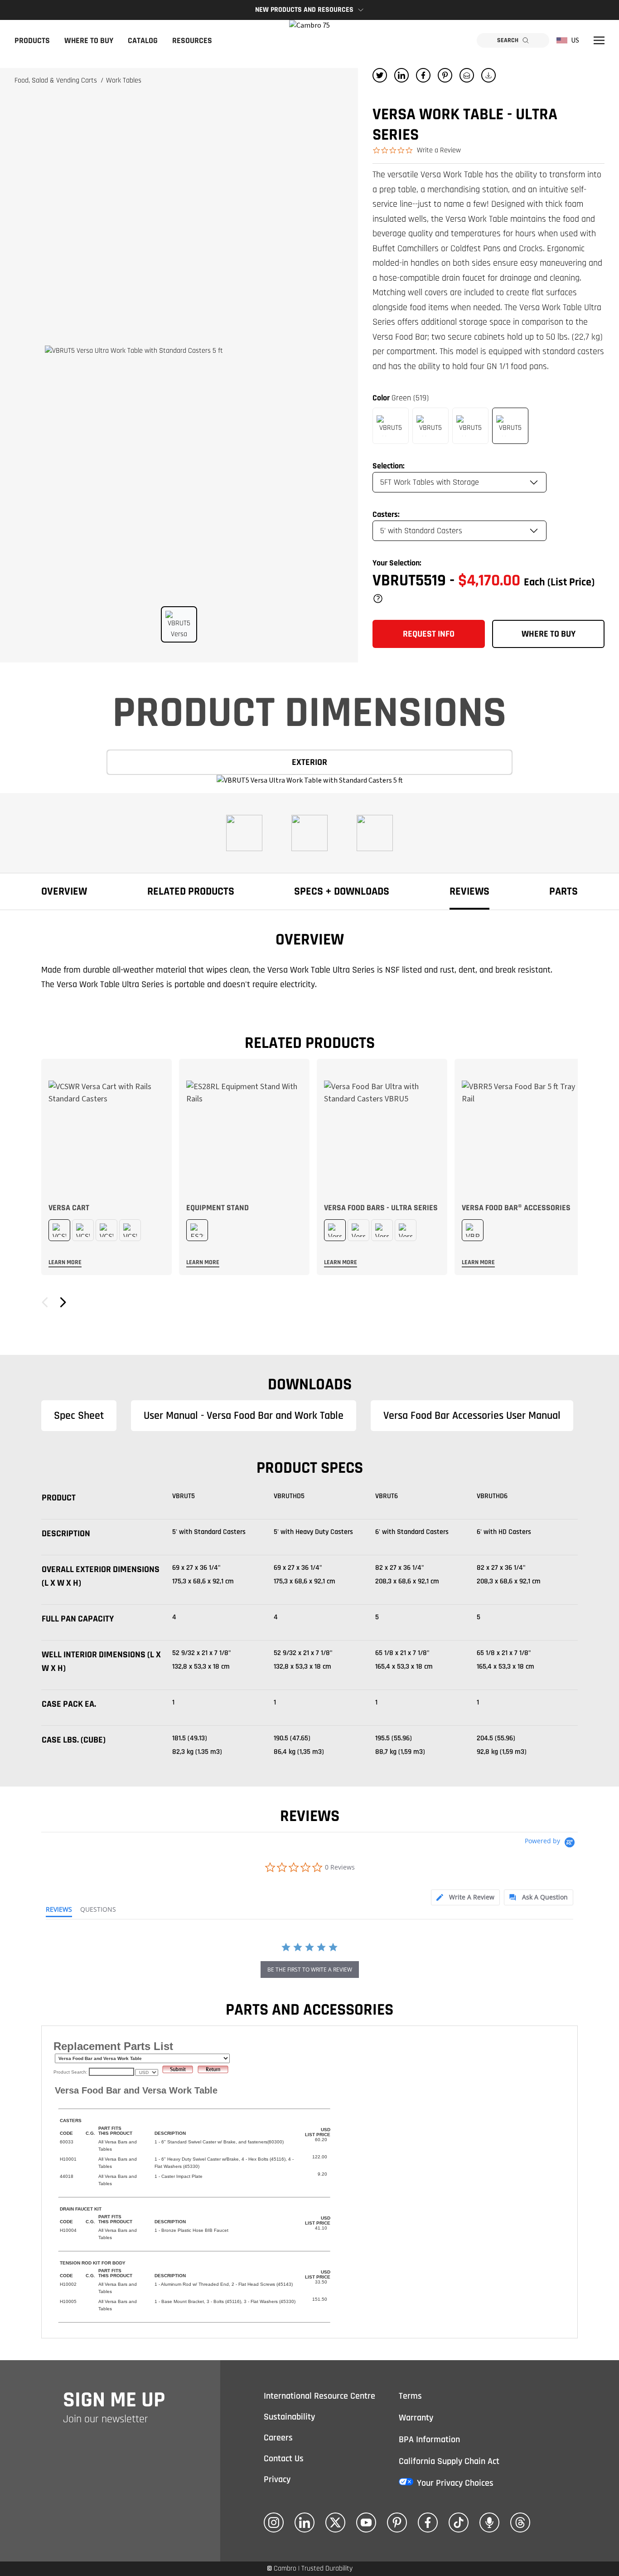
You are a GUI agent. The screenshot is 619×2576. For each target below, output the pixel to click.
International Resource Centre (319, 2396)
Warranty (416, 2418)
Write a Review (439, 150)
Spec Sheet (79, 1416)
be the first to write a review (310, 1970)
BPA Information (429, 2440)
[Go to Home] (309, 40)
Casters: (386, 514)
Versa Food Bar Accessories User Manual (472, 1416)
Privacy (277, 2479)
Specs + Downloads (342, 891)
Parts (563, 891)
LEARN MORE (65, 1262)
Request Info (429, 634)
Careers (278, 2438)
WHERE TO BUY (549, 634)
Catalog (143, 41)
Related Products (191, 891)
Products (32, 41)
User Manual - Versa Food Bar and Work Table (244, 1416)
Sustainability (289, 2417)
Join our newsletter (106, 2419)
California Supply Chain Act (449, 2461)
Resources (192, 41)
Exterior (309, 762)
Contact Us (284, 2459)
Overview (64, 891)
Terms (410, 2396)
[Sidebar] (599, 40)
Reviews (469, 891)
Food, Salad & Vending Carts (57, 80)
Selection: (389, 466)
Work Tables (124, 80)
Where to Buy (89, 41)
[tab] (465, 1897)
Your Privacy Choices (455, 2483)
